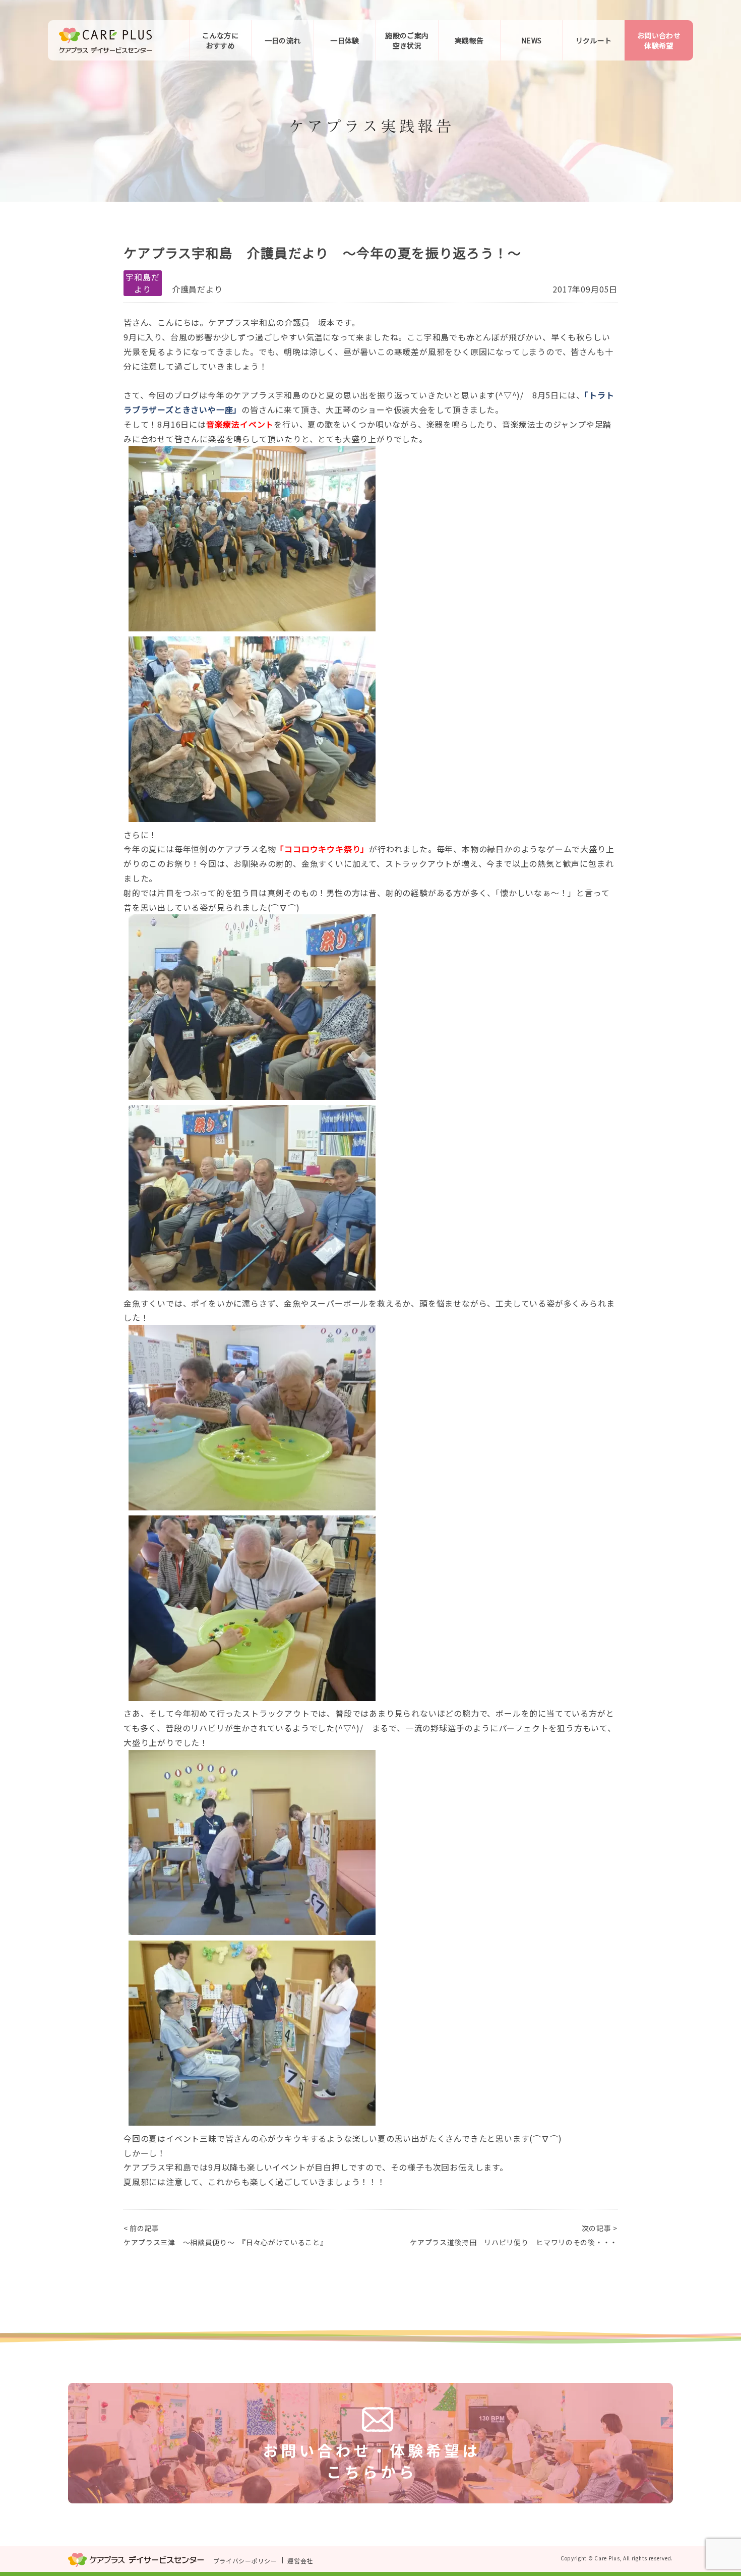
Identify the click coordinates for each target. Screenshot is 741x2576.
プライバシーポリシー (245, 2560)
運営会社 (300, 2560)
